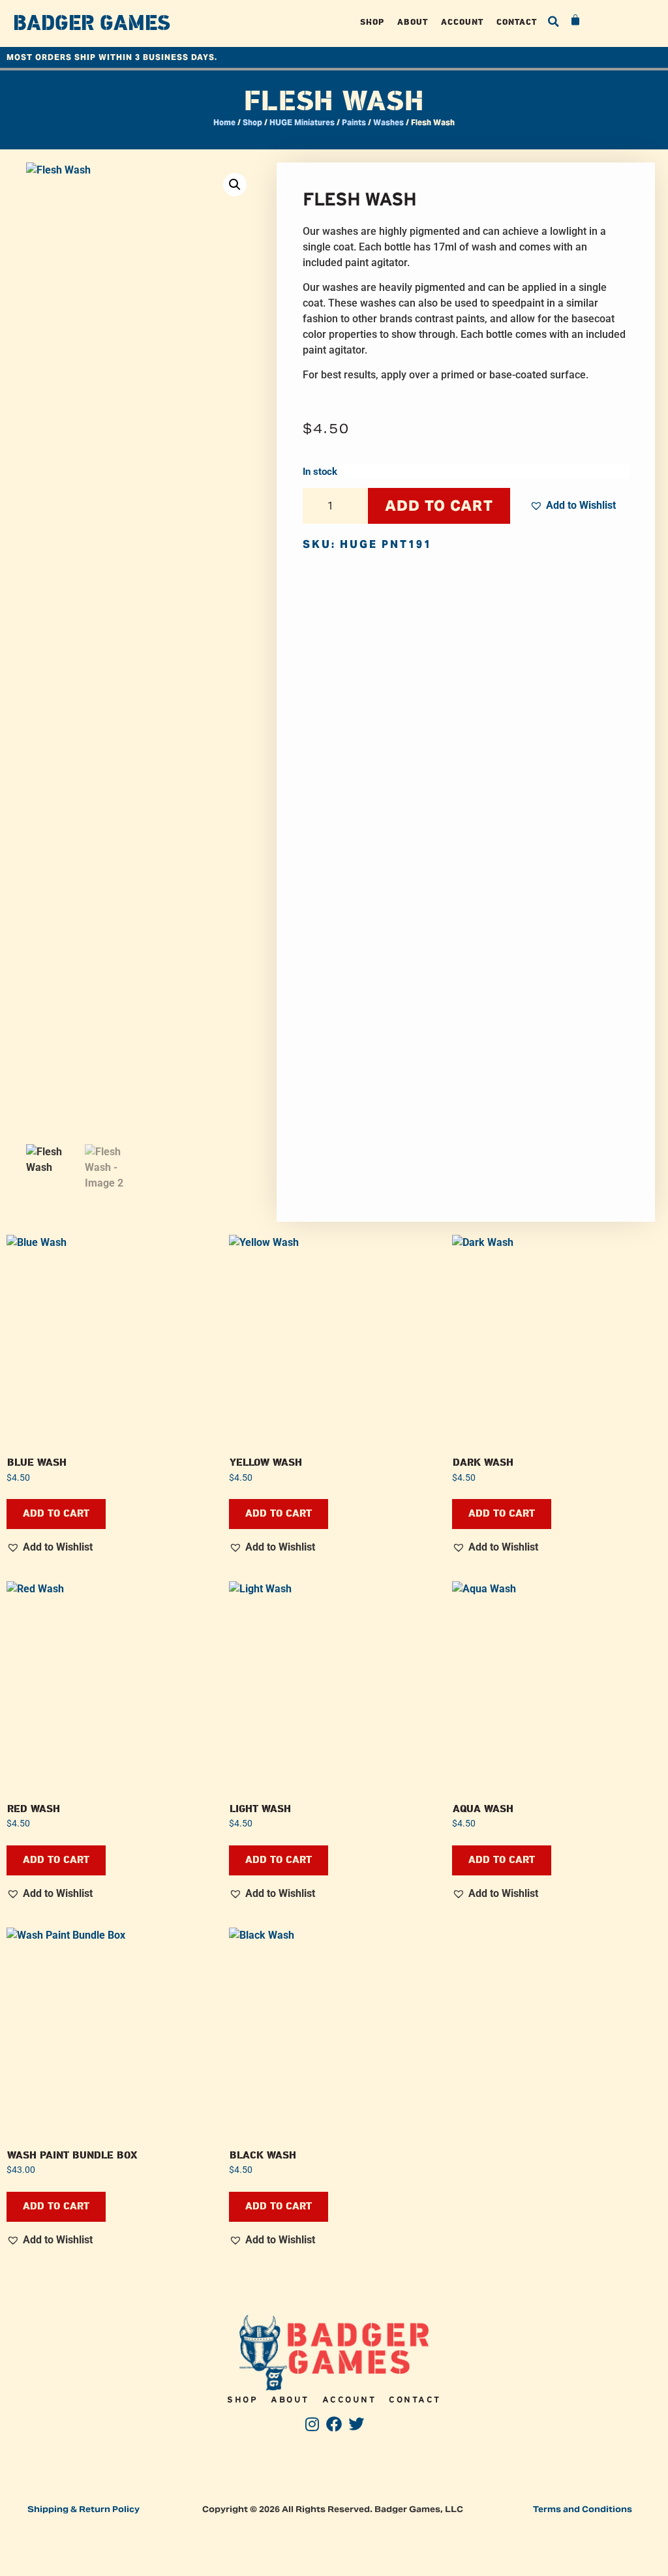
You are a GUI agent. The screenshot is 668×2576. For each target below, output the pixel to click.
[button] (553, 22)
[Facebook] (334, 2424)
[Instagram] (312, 2424)
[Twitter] (356, 2424)
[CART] (576, 20)
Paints (354, 122)
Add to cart (439, 506)
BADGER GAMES (92, 23)
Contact (517, 22)
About (413, 22)
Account (462, 22)
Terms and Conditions (583, 2509)
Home (224, 122)
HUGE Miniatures (302, 122)
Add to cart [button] (56, 1514)
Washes (388, 122)
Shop (372, 22)
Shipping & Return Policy (83, 2509)
